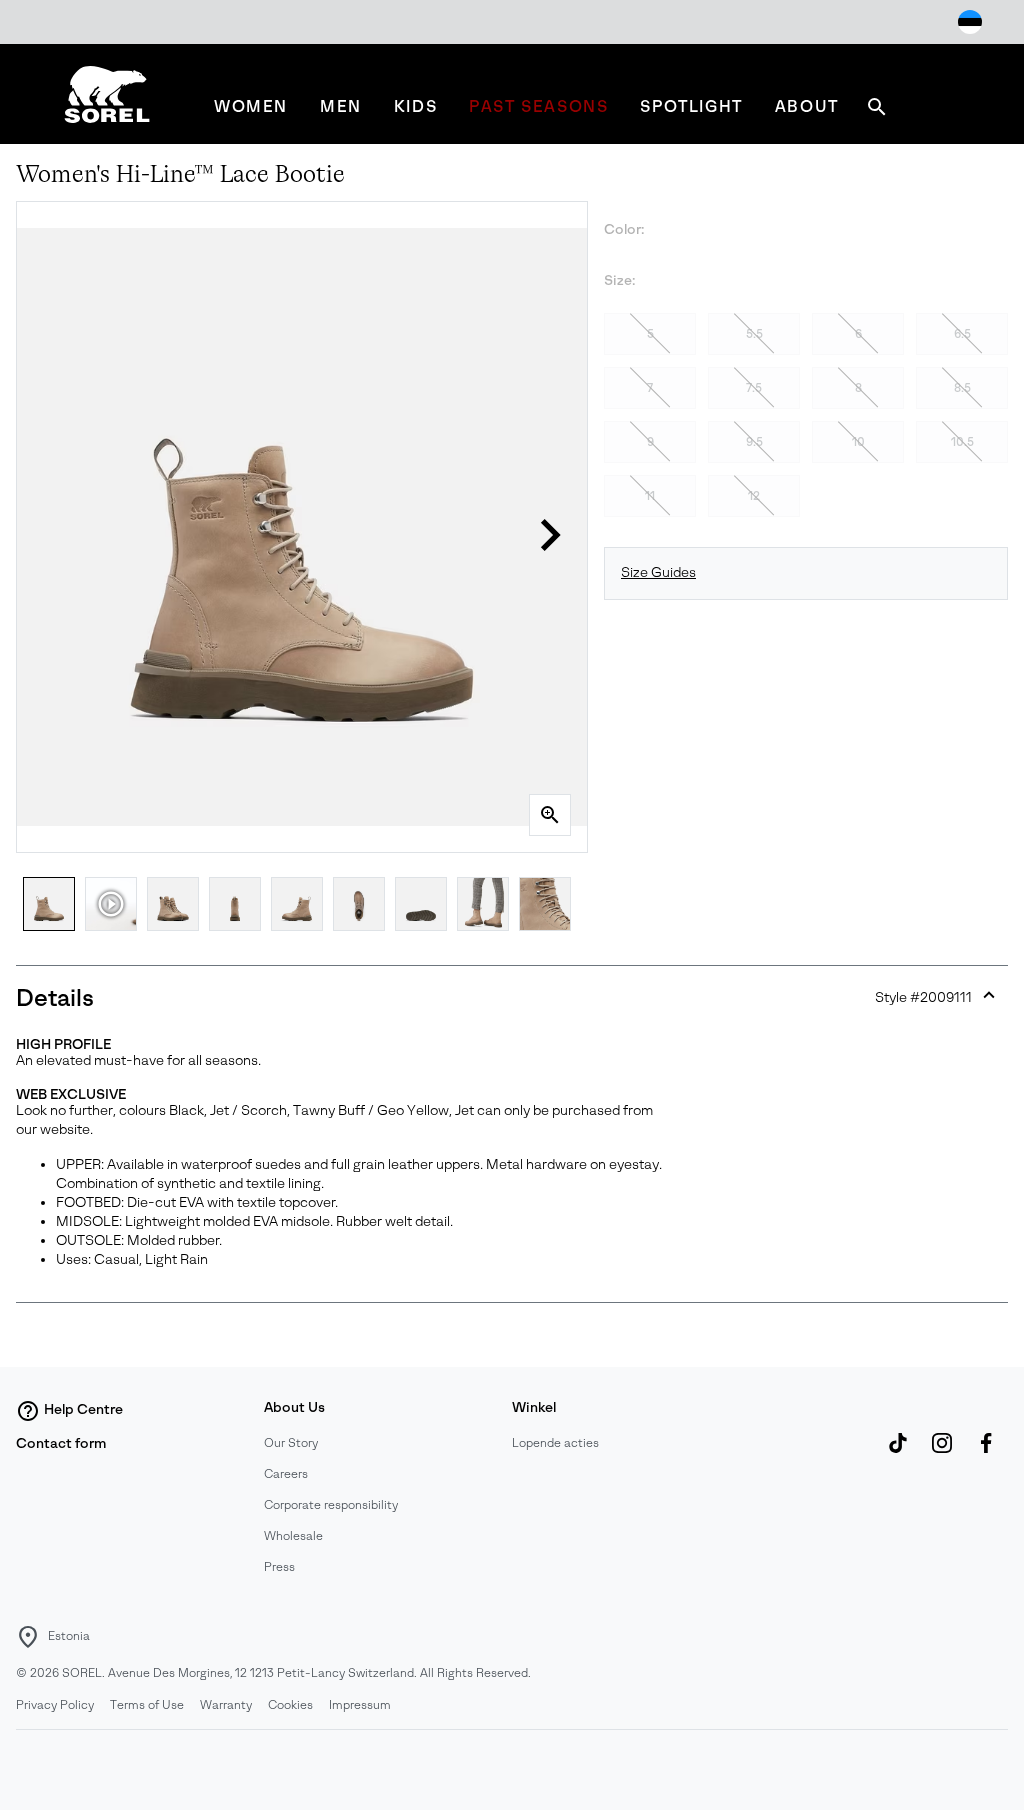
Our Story (291, 1443)
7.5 (754, 388)
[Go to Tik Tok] (898, 1453)
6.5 (962, 334)
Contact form (61, 1443)
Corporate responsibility (331, 1505)
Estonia (69, 1636)
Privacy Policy (55, 1705)
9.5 (754, 442)
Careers (286, 1474)
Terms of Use (147, 1705)
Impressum (360, 1705)
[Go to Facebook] (986, 1453)
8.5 (962, 388)
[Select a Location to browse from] (28, 1637)
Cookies (290, 1705)
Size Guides (658, 572)
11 (650, 496)
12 (754, 496)
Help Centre (83, 1409)
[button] (550, 535)
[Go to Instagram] (942, 1453)
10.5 (962, 442)
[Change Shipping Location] (970, 22)
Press (279, 1567)
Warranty (226, 1705)
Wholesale (293, 1536)
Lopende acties (555, 1443)
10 (858, 442)
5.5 (754, 334)
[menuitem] (251, 106)
